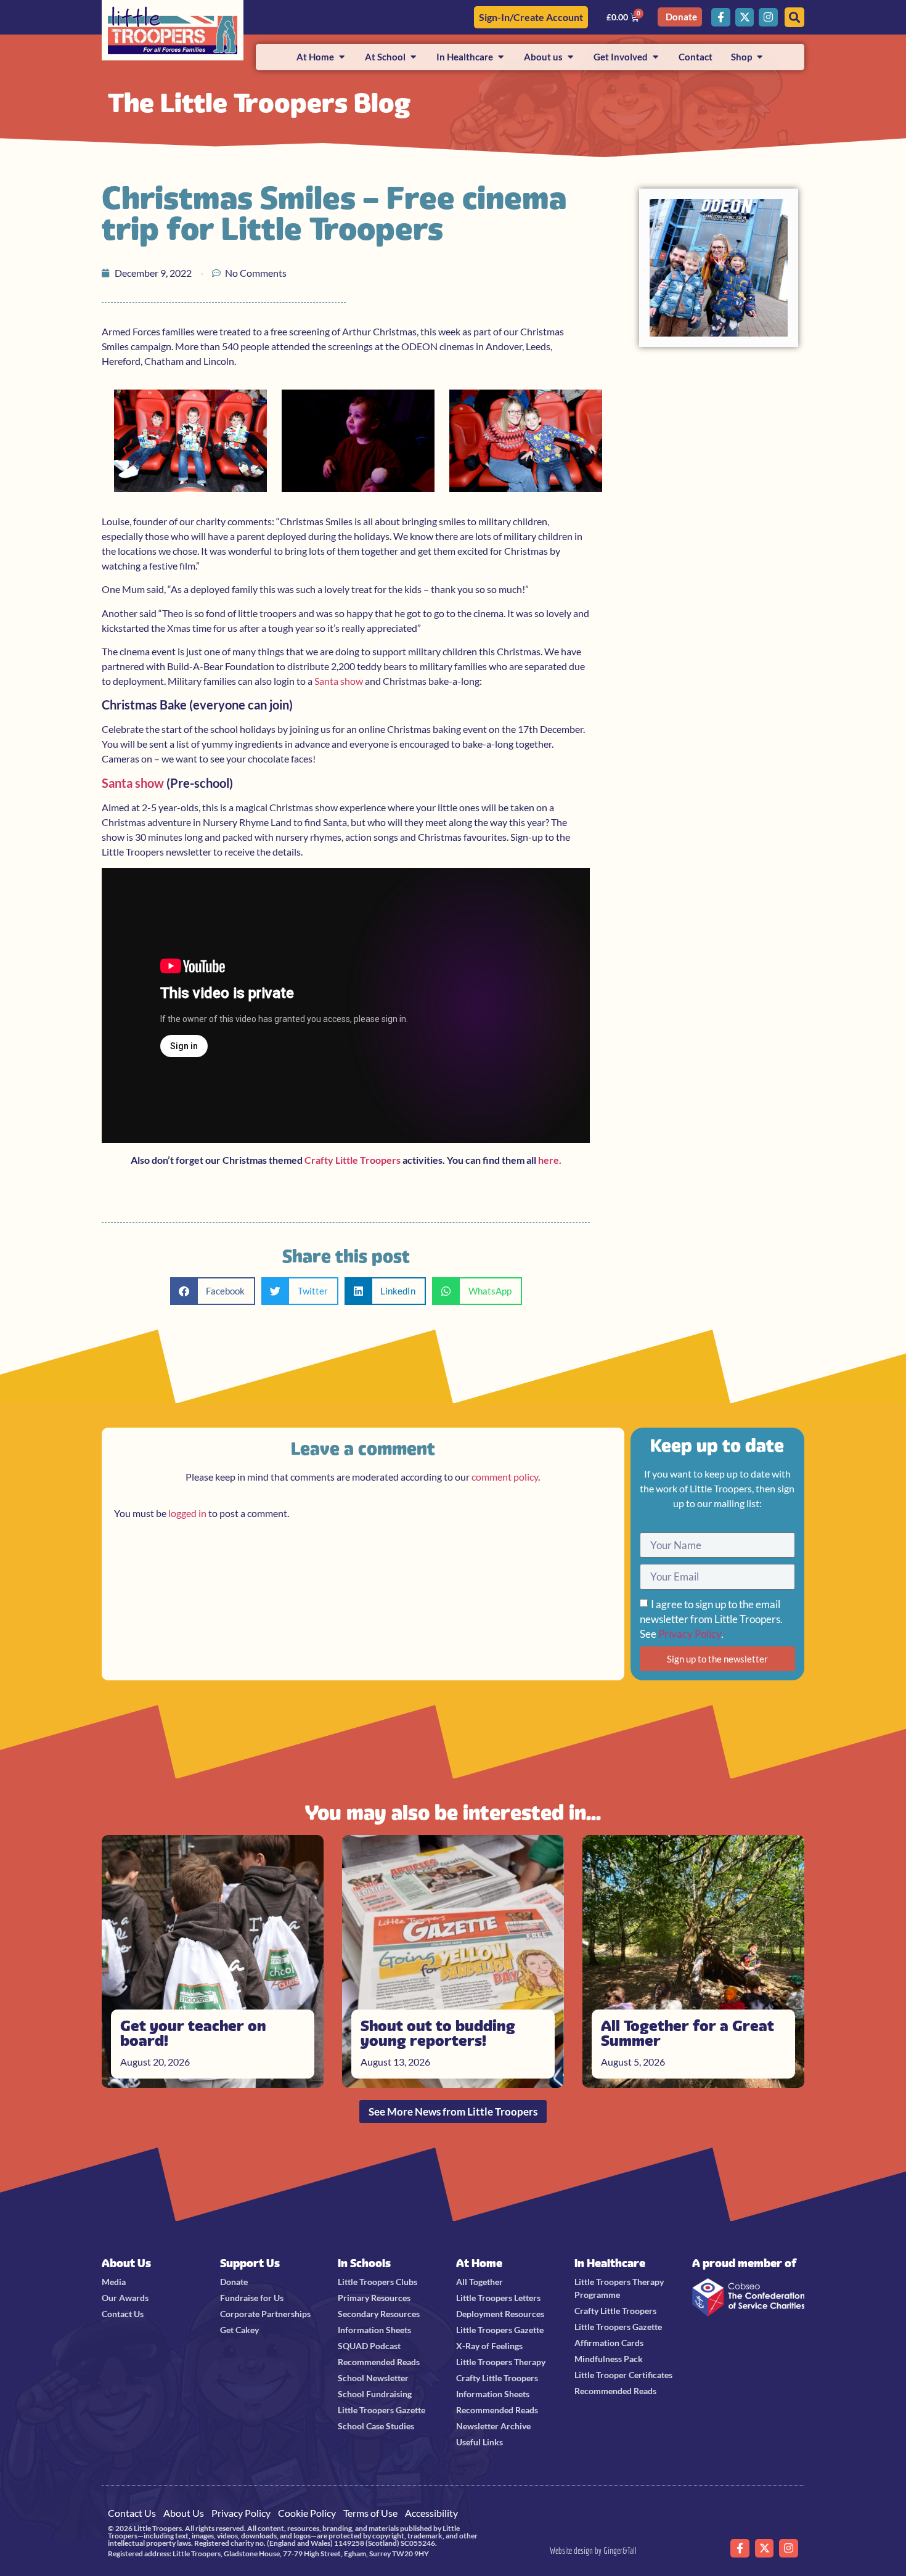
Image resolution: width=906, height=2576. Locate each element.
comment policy (505, 1477)
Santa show (339, 681)
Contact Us (132, 2513)
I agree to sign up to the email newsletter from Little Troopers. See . (711, 1619)
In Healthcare (610, 2263)
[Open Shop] (760, 57)
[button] (213, 1291)
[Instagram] (768, 18)
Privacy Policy (690, 1634)
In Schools (364, 2263)
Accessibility (431, 2513)
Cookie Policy (307, 2513)
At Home (479, 2263)
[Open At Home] (342, 57)
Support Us (250, 2263)
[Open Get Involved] (655, 57)
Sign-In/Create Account (531, 17)
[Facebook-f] (721, 18)
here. (550, 1160)
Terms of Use (370, 2513)
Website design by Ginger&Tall (593, 2550)
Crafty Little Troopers (353, 1160)
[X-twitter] (745, 18)
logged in (187, 1513)
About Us (126, 2263)
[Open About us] (570, 57)
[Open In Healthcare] (501, 57)
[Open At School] (413, 57)
